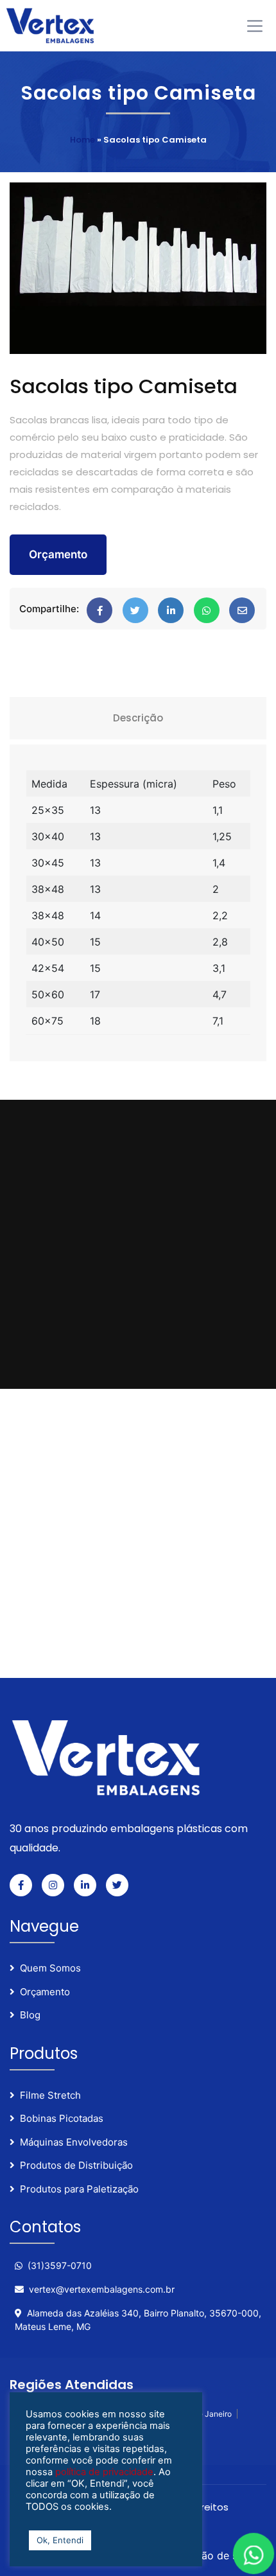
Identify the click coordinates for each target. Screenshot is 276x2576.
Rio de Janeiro (206, 2414)
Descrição (138, 718)
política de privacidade (103, 2472)
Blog (30, 2015)
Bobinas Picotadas (62, 2118)
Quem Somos (50, 1968)
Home (82, 140)
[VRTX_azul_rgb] (55, 25)
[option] (138, 268)
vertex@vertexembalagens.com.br (102, 2289)
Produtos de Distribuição (76, 2165)
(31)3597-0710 (60, 2265)
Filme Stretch (50, 2095)
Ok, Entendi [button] (60, 2540)
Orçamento (58, 554)
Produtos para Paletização (79, 2189)
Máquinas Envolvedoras (74, 2142)
